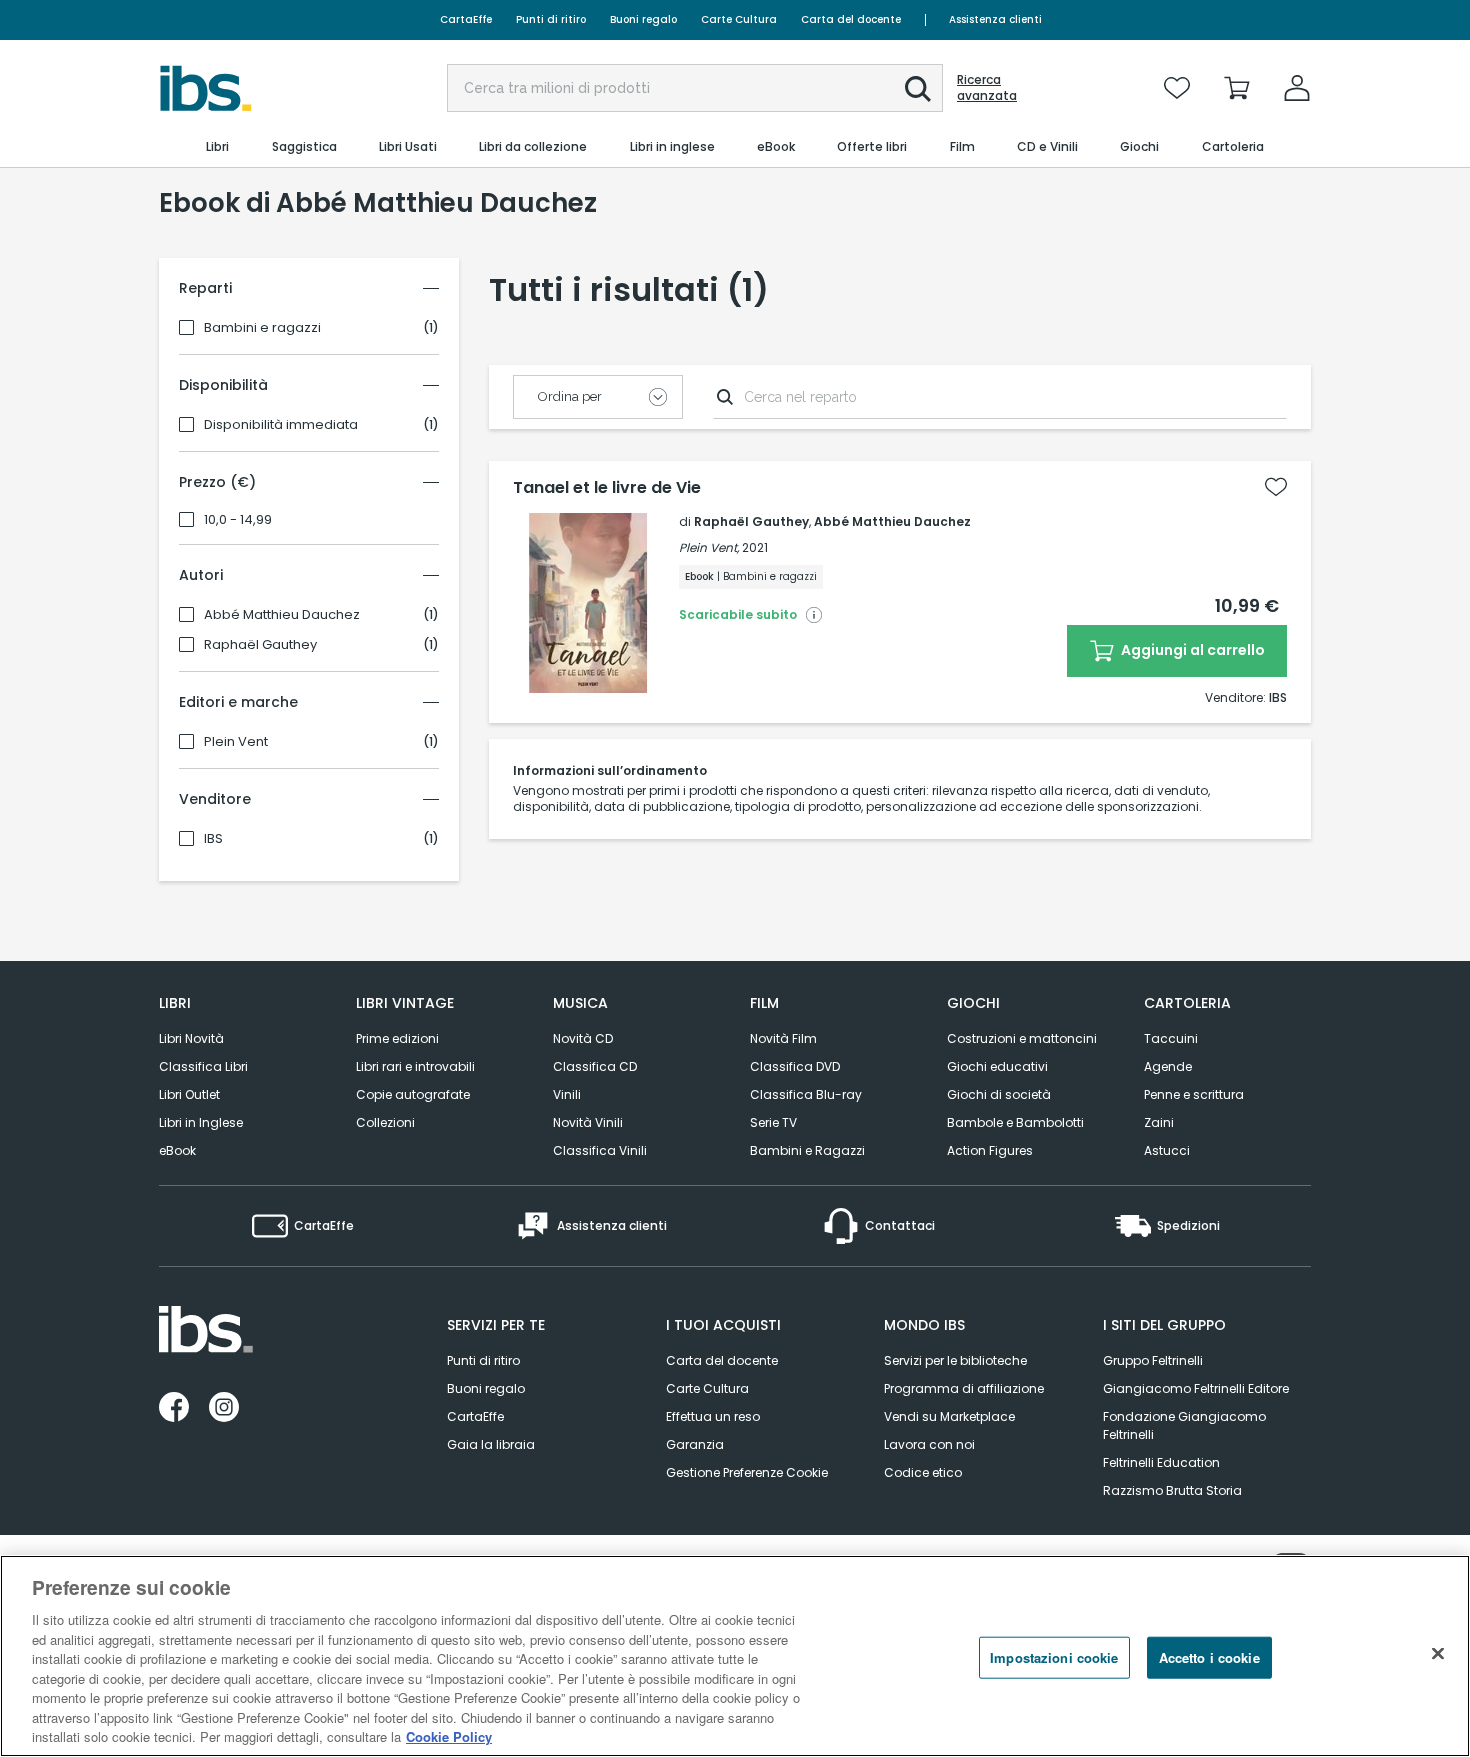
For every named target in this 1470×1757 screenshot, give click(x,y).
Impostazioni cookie (1054, 1657)
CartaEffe (466, 19)
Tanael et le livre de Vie (607, 488)
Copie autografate (413, 1094)
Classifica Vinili (600, 1150)
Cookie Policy (449, 1736)
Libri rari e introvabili (415, 1066)
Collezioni (385, 1122)
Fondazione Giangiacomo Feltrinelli (1184, 1425)
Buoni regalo (643, 19)
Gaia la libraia (491, 1444)
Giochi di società (999, 1094)
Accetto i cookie (1209, 1657)
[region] (735, 1656)
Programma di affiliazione (964, 1388)
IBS (213, 839)
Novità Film (783, 1038)
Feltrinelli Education (1161, 1462)
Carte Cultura (739, 19)
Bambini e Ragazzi (807, 1150)
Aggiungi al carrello (1191, 650)
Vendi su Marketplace (949, 1416)
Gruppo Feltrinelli (1153, 1360)
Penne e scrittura (1194, 1094)
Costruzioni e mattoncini (1022, 1038)
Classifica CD (595, 1066)
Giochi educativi (997, 1066)
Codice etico (923, 1472)
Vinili (567, 1094)
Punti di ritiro (551, 19)
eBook (177, 1150)
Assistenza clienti (995, 19)
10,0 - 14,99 (238, 520)
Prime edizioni (397, 1038)
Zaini (1159, 1122)
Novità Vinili (588, 1122)
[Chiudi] (1438, 1654)
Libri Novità (191, 1038)
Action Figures (990, 1150)
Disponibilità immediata (281, 425)
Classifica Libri (203, 1066)
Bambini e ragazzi (262, 328)
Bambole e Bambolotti (1015, 1122)
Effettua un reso (713, 1416)
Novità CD (583, 1038)
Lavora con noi (929, 1444)
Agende (1168, 1066)
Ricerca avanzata (987, 88)
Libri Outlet (189, 1094)
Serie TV (773, 1122)
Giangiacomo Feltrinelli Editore (1196, 1388)
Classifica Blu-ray (806, 1094)
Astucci (1167, 1150)
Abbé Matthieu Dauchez (282, 615)
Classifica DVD (795, 1066)
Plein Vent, (709, 547)
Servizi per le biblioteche (955, 1360)
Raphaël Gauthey (260, 645)
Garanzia (695, 1444)
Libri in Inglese (201, 1122)
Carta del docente (851, 19)
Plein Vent (236, 742)
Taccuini (1171, 1038)
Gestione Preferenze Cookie (747, 1472)
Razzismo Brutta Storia (1172, 1490)
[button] (918, 89)
